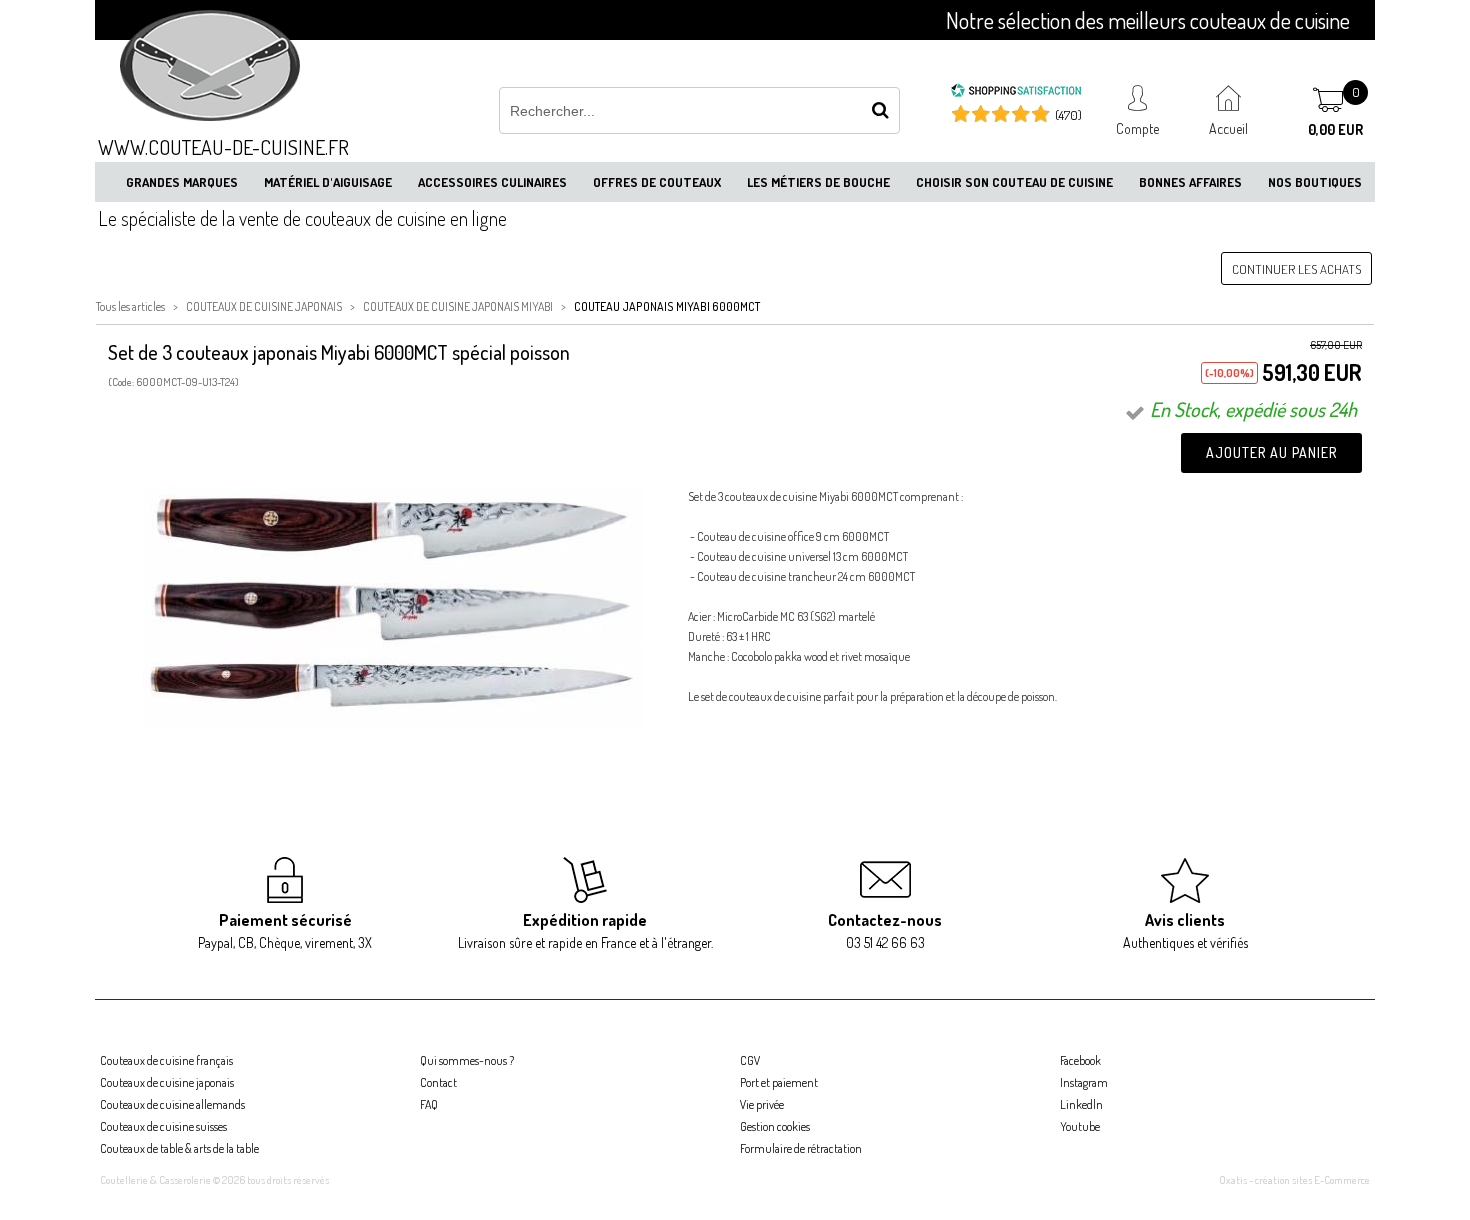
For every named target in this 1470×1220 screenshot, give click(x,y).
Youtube (1080, 1126)
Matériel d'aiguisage (328, 182)
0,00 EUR (1335, 129)
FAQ (429, 1104)
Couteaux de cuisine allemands (172, 1104)
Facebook (1080, 1060)
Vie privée (762, 1104)
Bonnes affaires (1190, 182)
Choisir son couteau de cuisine (1014, 182)
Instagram (1084, 1082)
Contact (438, 1082)
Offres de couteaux (657, 182)
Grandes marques (182, 182)
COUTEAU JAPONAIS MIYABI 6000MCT (667, 306)
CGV (750, 1060)
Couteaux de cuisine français (166, 1060)
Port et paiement (779, 1082)
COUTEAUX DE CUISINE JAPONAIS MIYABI (458, 306)
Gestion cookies (775, 1126)
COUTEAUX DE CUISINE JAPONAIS (264, 306)
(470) (1068, 115)
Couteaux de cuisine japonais (167, 1082)
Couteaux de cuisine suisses (163, 1126)
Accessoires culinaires (492, 182)
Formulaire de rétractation (801, 1148)
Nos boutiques (1315, 182)
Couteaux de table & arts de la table (179, 1148)
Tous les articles (130, 306)
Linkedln (1081, 1104)
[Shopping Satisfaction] (1016, 93)
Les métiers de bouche (818, 182)
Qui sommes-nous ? (467, 1060)
